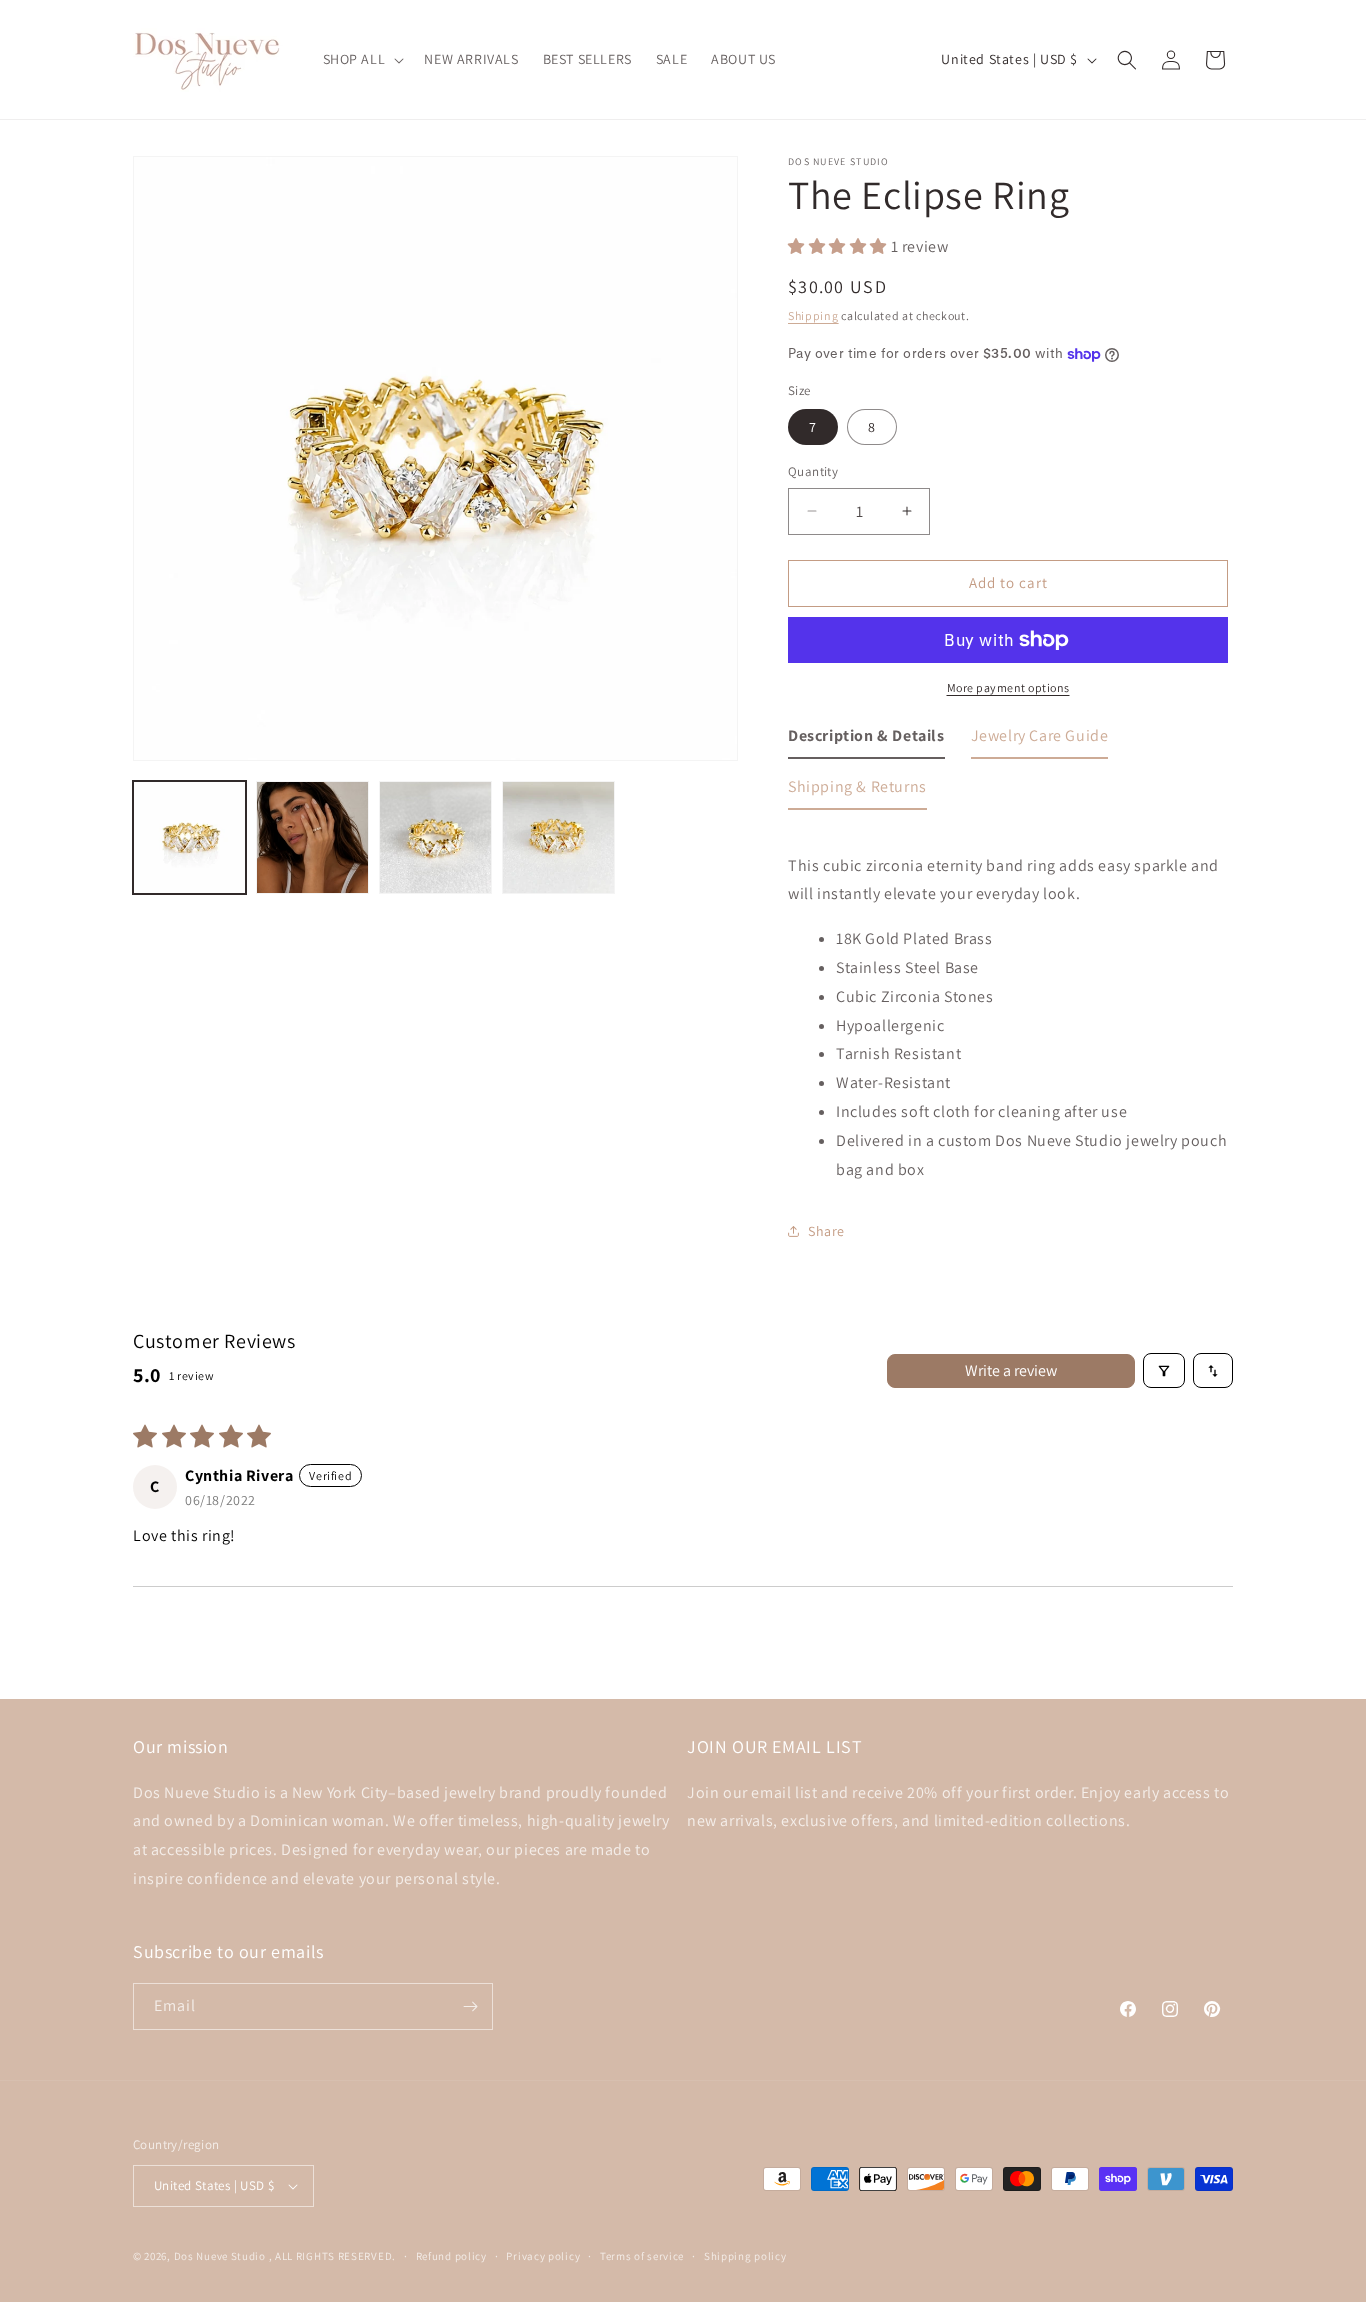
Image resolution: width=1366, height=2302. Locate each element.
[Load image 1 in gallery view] (189, 837)
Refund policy (451, 2256)
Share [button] (826, 1231)
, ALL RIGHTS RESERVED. (332, 2256)
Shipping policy (745, 2256)
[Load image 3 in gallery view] (435, 837)
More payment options (1008, 687)
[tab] (866, 740)
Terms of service (642, 2256)
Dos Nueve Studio (220, 2256)
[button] (362, 59)
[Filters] (1164, 1370)
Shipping (813, 315)
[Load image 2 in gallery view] (312, 837)
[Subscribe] (470, 2006)
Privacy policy (543, 2256)
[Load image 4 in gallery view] (558, 837)
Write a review (1011, 1370)
